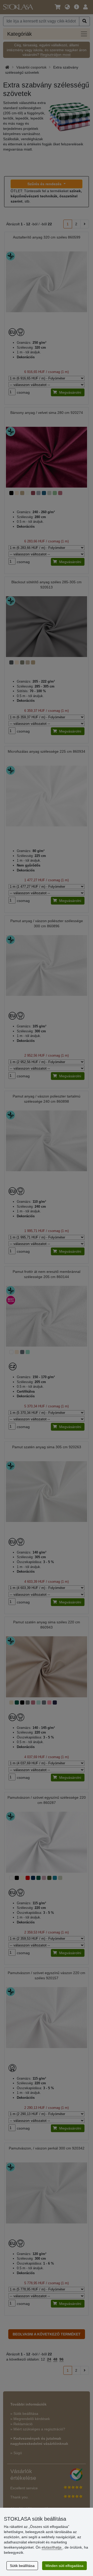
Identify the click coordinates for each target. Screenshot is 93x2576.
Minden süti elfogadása (64, 2566)
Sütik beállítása (22, 2566)
